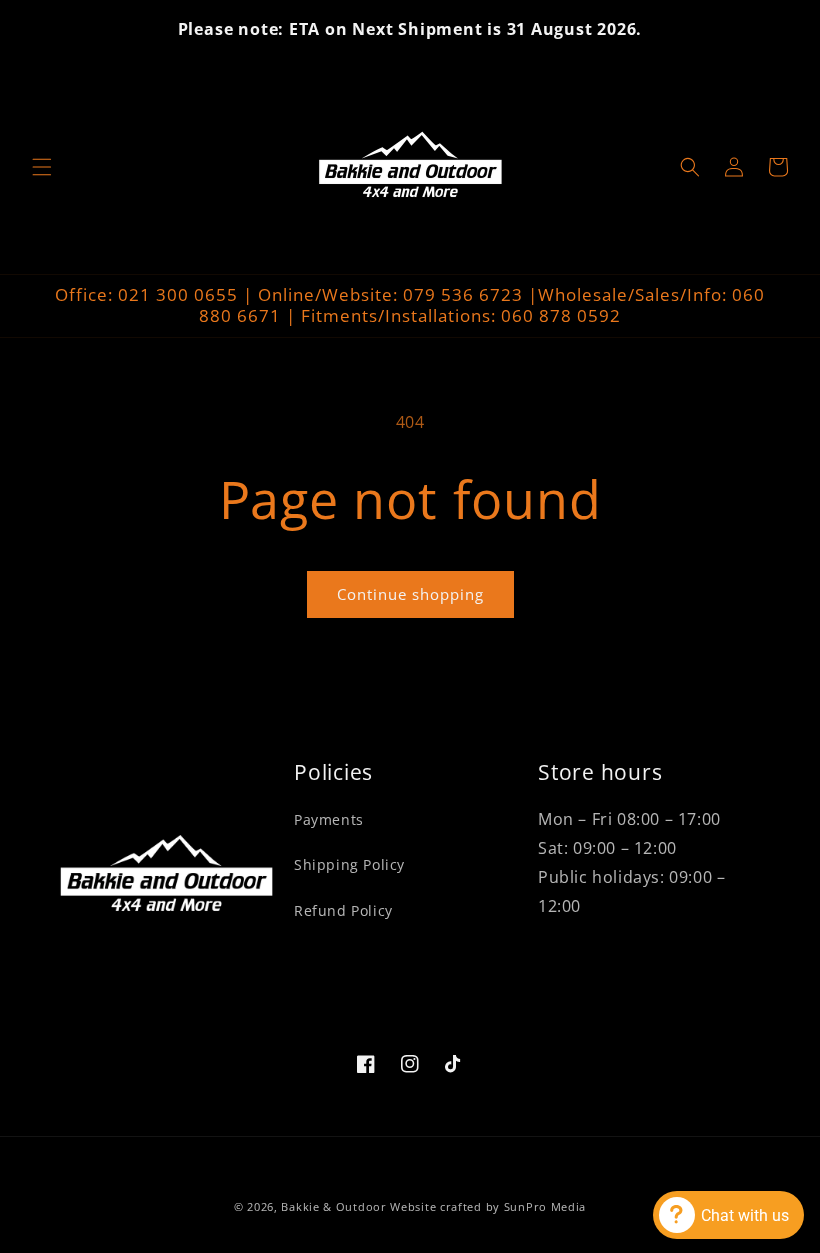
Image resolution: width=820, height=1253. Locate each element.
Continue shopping (410, 594)
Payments (329, 819)
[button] (42, 167)
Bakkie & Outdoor (333, 1206)
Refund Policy (343, 910)
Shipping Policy (349, 864)
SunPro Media (545, 1206)
